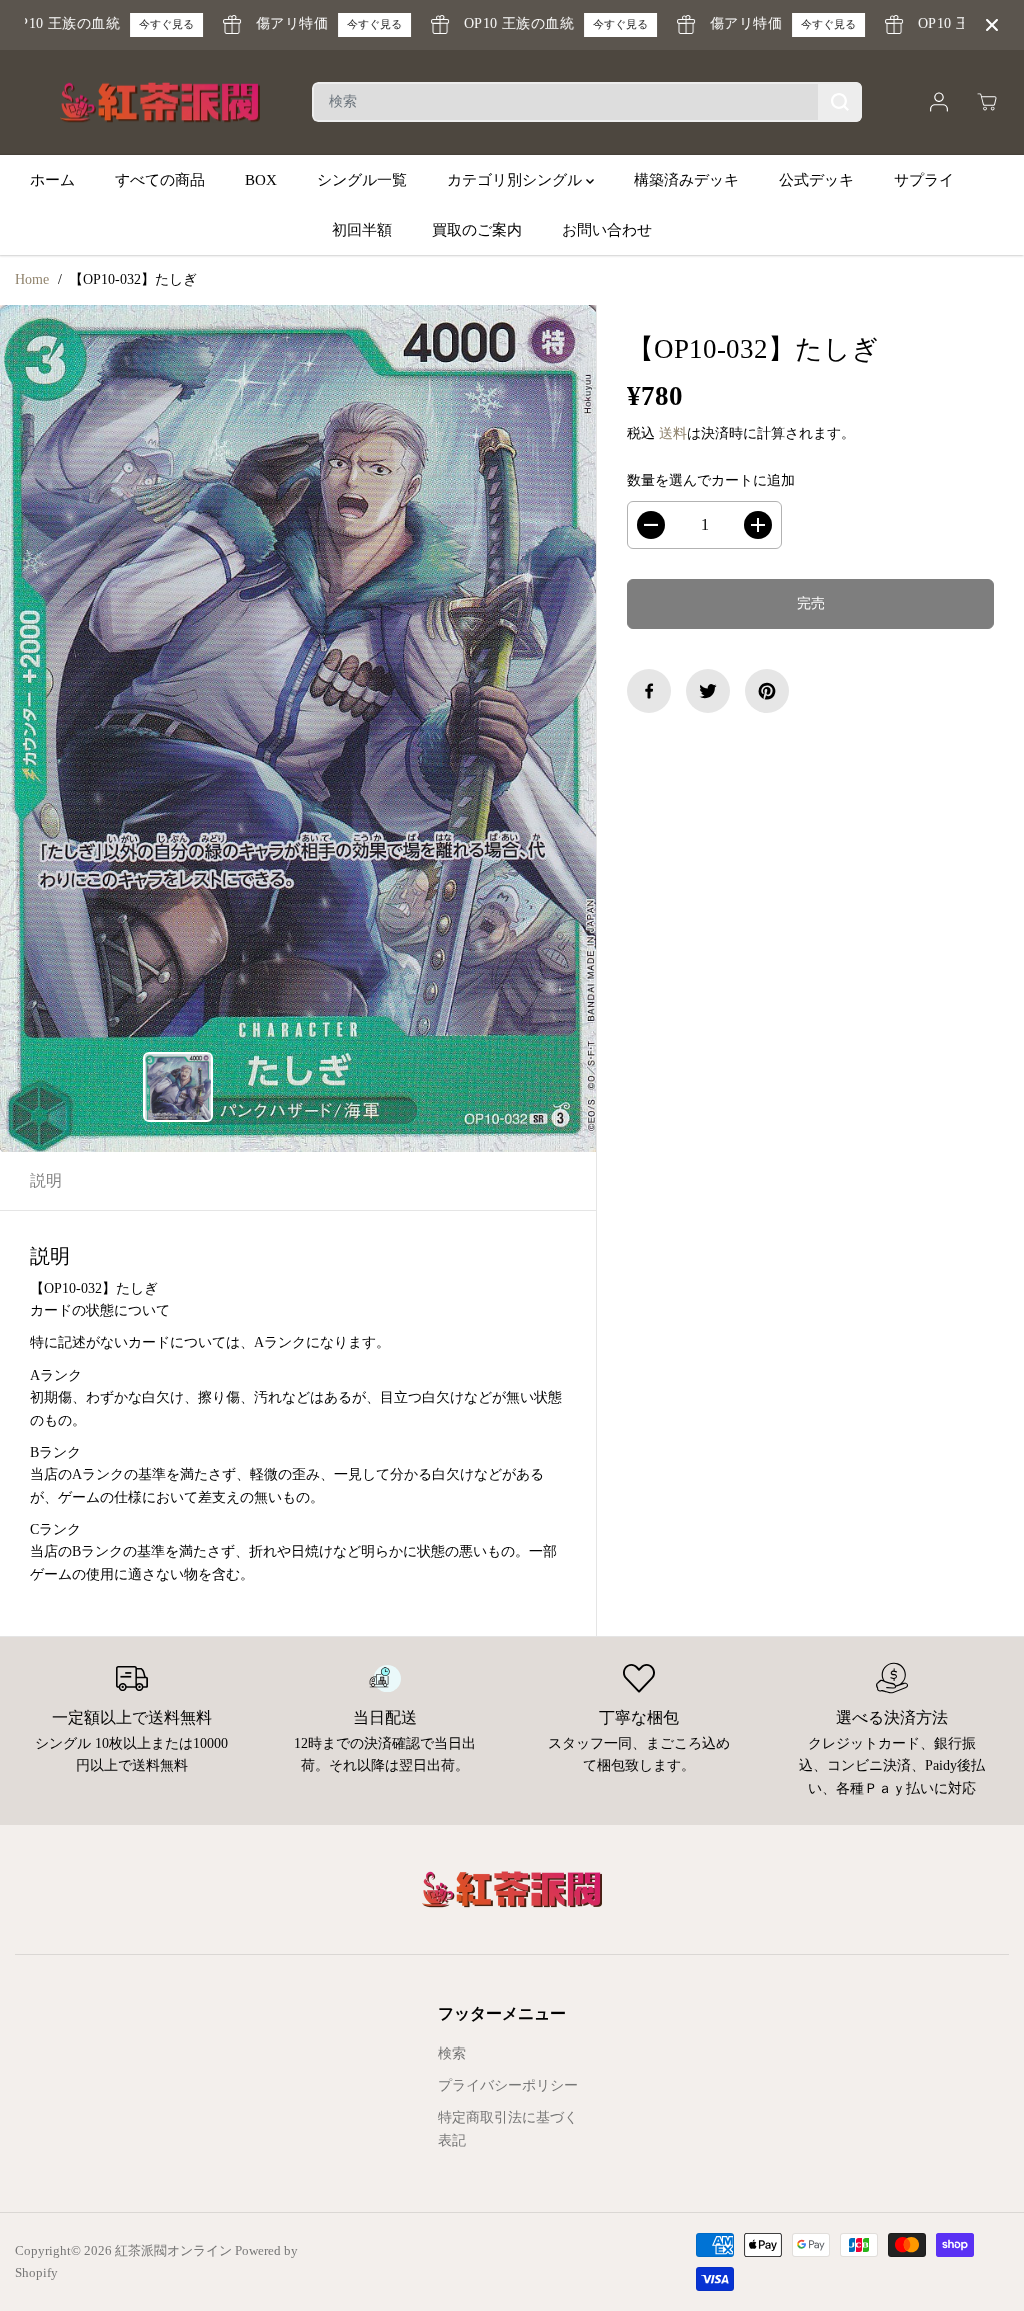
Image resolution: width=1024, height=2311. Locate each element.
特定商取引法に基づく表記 (508, 2128)
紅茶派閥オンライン (173, 2250)
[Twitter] (708, 691)
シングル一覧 (362, 180)
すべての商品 (160, 180)
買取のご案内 (477, 230)
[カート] (987, 102)
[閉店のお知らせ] (992, 25)
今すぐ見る (150, 24)
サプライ (924, 180)
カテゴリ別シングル (516, 180)
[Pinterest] (767, 691)
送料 (673, 433)
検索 (452, 2053)
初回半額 (362, 230)
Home (32, 279)
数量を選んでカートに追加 (711, 480)
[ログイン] (939, 102)
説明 (46, 1180)
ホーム (52, 180)
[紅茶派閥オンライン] (160, 103)
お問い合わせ (607, 230)
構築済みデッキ (686, 180)
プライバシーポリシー (508, 2085)
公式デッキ (816, 180)
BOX (261, 180)
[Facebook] (649, 691)
